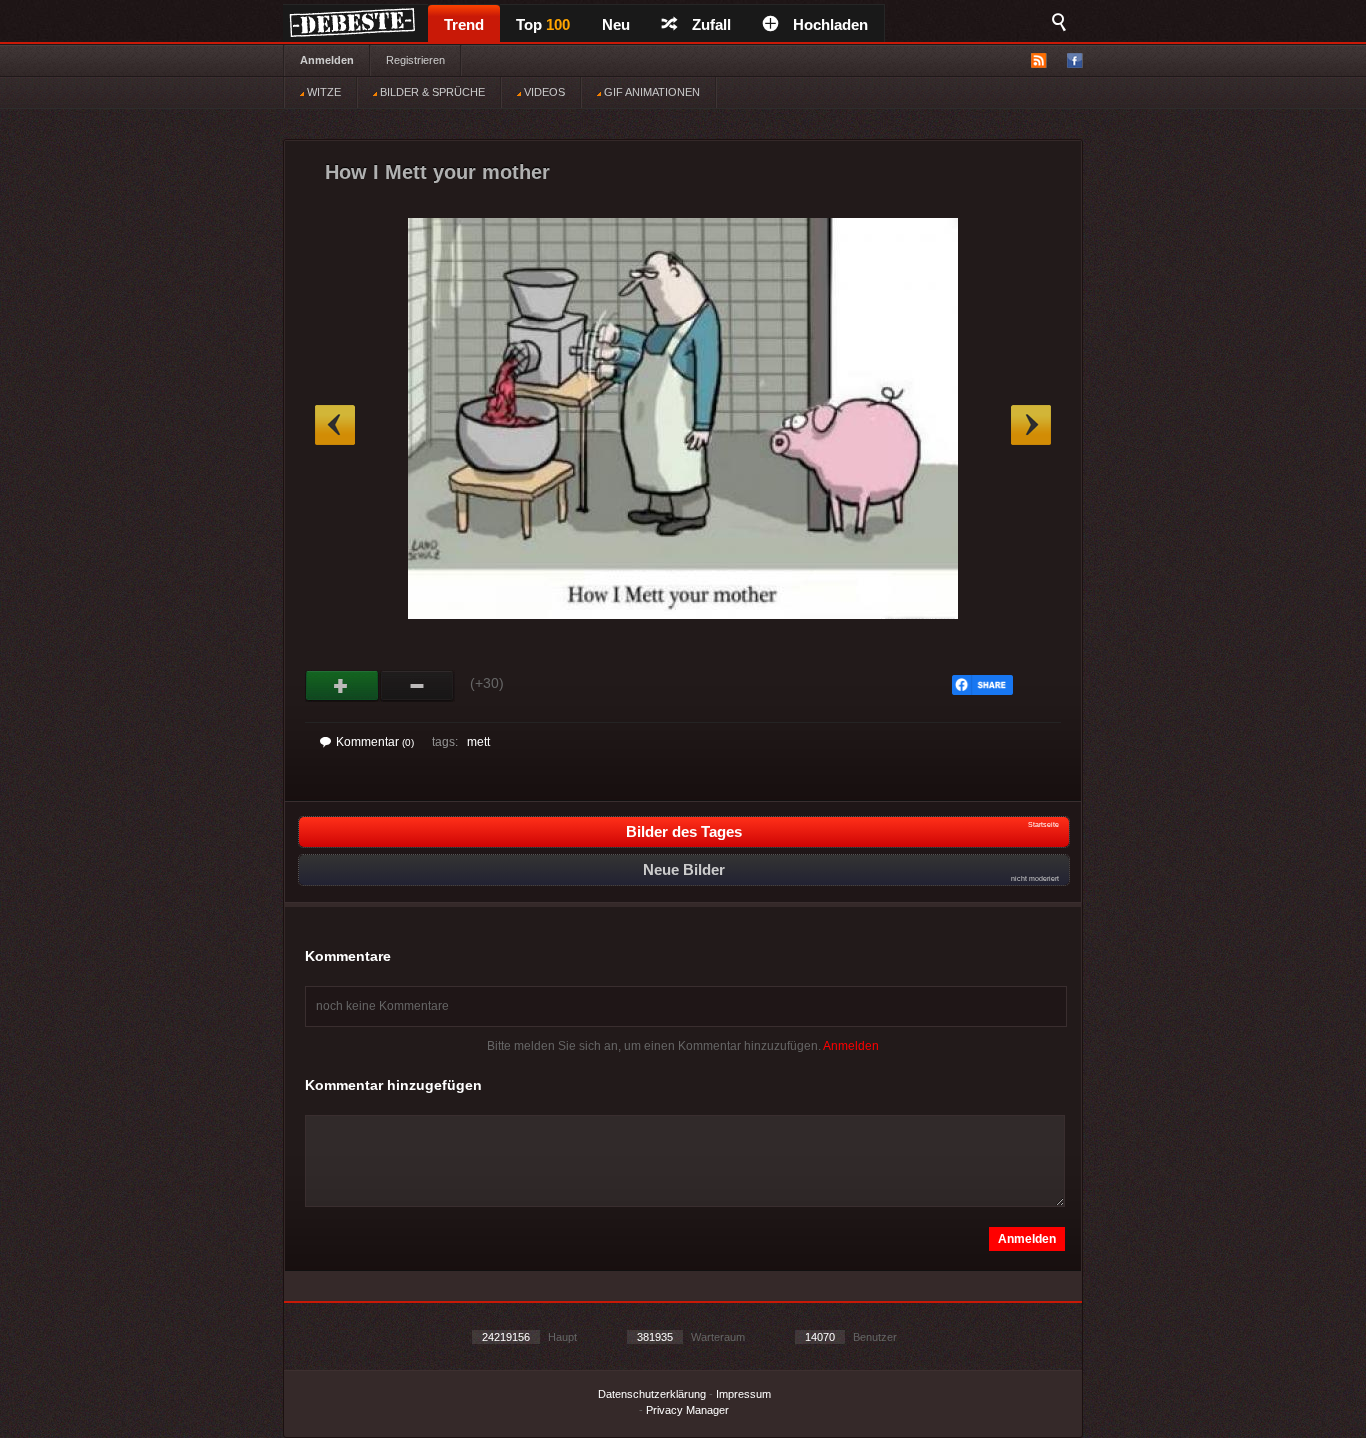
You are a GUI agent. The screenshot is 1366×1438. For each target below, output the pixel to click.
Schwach (417, 686)
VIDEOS (543, 92)
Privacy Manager (687, 1410)
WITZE (322, 92)
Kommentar (375, 742)
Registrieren (415, 60)
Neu (616, 24)
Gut (342, 686)
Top (543, 24)
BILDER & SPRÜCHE (431, 92)
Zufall (711, 24)
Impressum (743, 1394)
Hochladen (830, 24)
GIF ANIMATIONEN (650, 92)
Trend (464, 24)
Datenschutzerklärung (652, 1394)
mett (478, 742)
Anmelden (327, 60)
